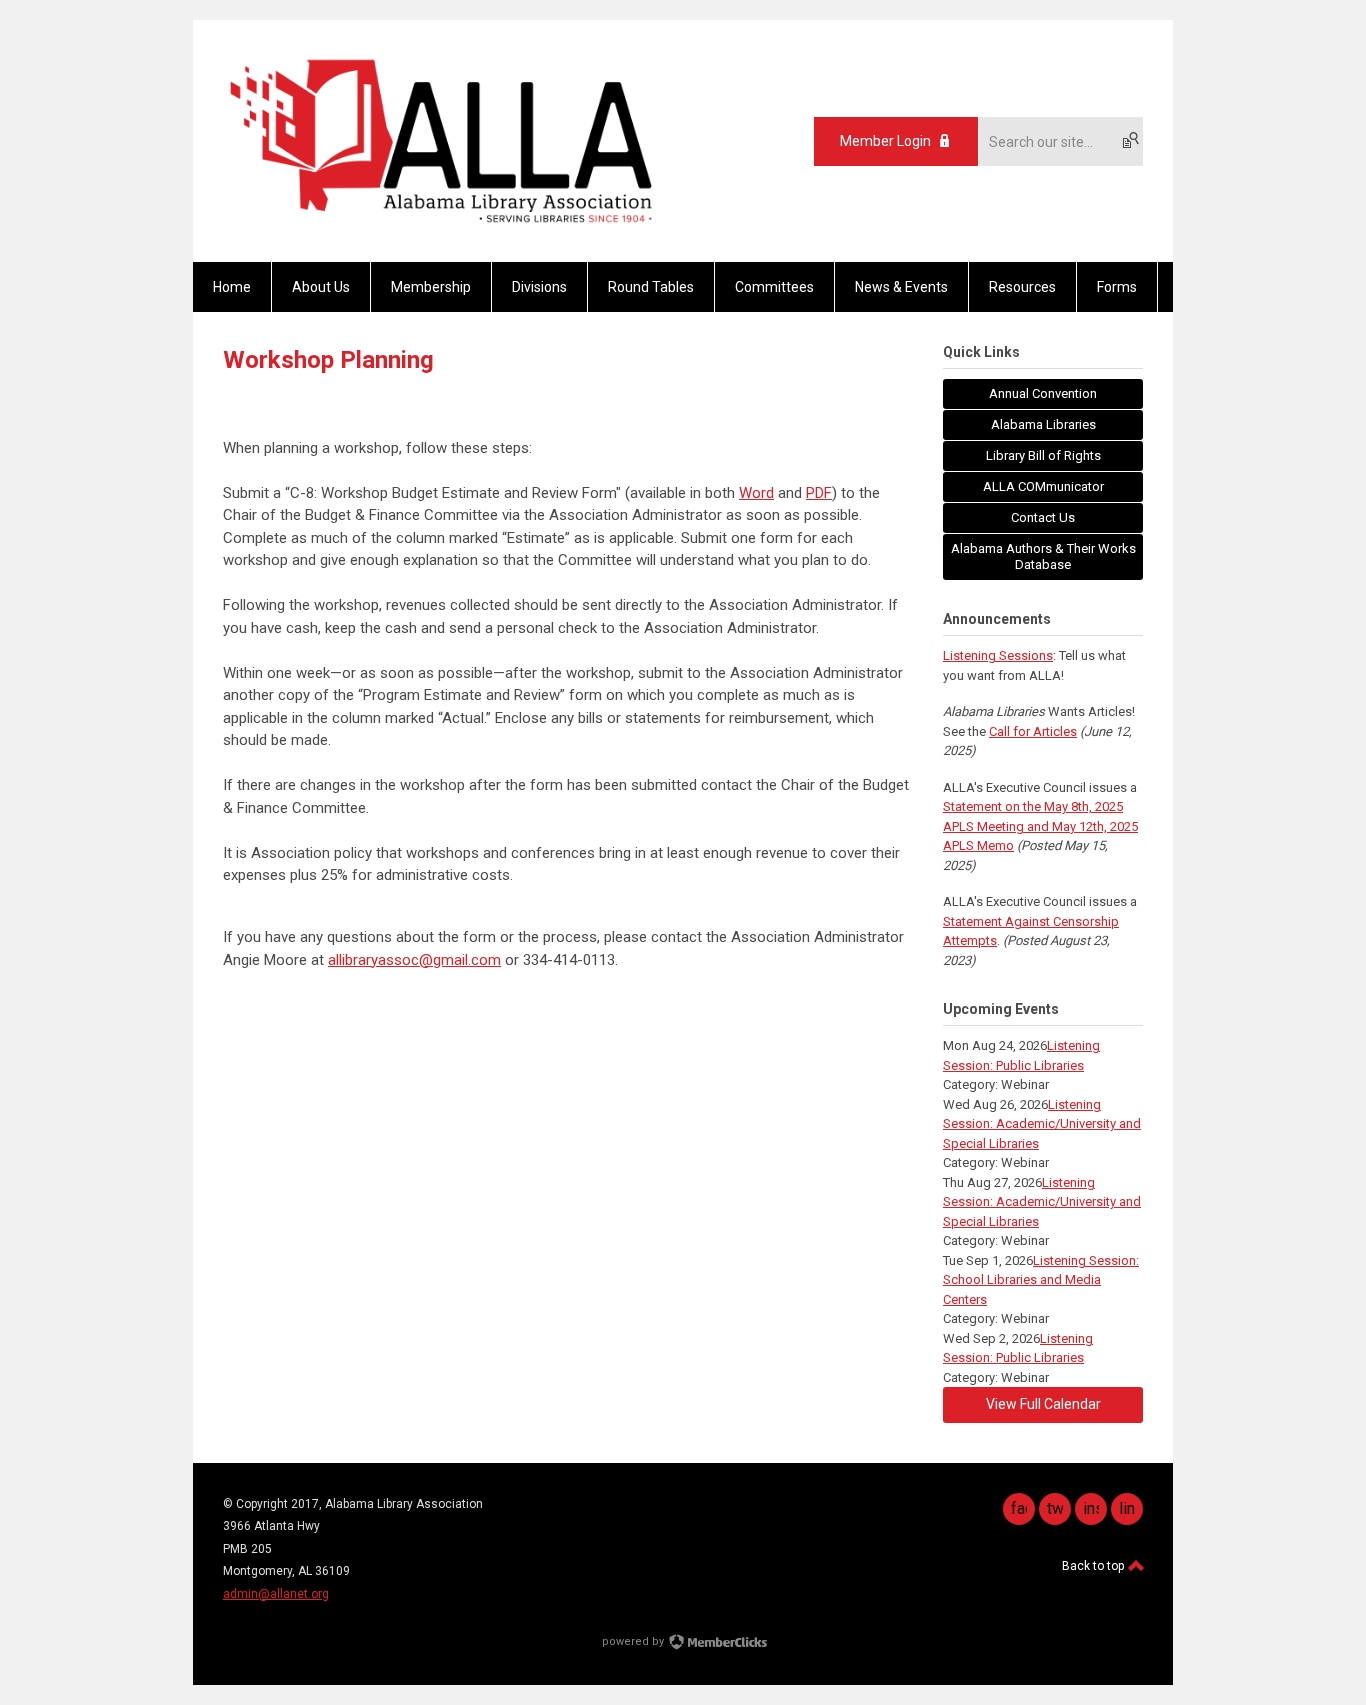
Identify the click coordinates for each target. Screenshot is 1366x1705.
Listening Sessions (998, 655)
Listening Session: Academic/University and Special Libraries (1042, 1124)
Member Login (885, 141)
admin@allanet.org (276, 1594)
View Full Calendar (1043, 1404)
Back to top (1094, 1566)
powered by (634, 1641)
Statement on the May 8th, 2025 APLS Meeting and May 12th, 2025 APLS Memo (1040, 826)
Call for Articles (1033, 731)
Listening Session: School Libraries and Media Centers (1041, 1280)
